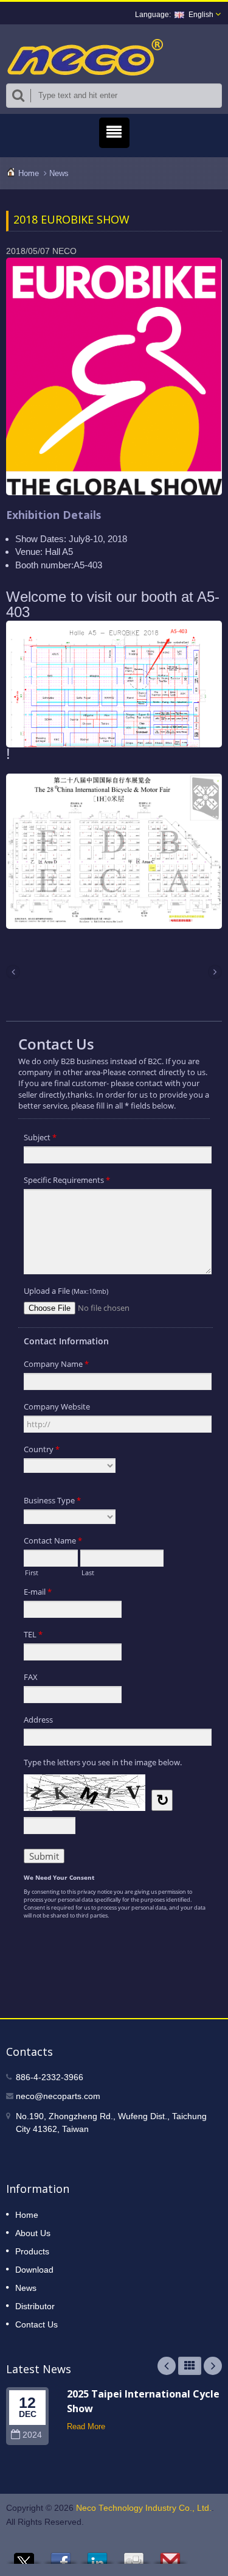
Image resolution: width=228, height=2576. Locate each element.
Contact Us (36, 2324)
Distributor (35, 2306)
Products (32, 2251)
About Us (33, 2233)
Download (34, 2270)
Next (213, 2366)
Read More (86, 2426)
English (201, 15)
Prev (167, 2366)
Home (29, 173)
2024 (32, 2435)
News (59, 173)
